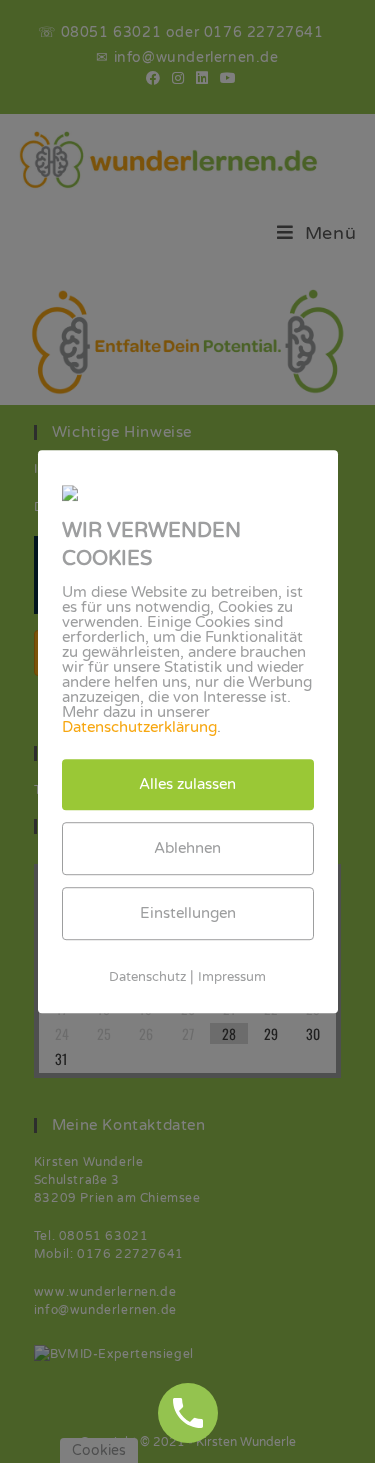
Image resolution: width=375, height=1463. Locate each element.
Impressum (232, 977)
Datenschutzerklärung (139, 727)
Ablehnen (187, 848)
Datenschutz (147, 977)
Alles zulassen (187, 784)
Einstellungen (188, 913)
